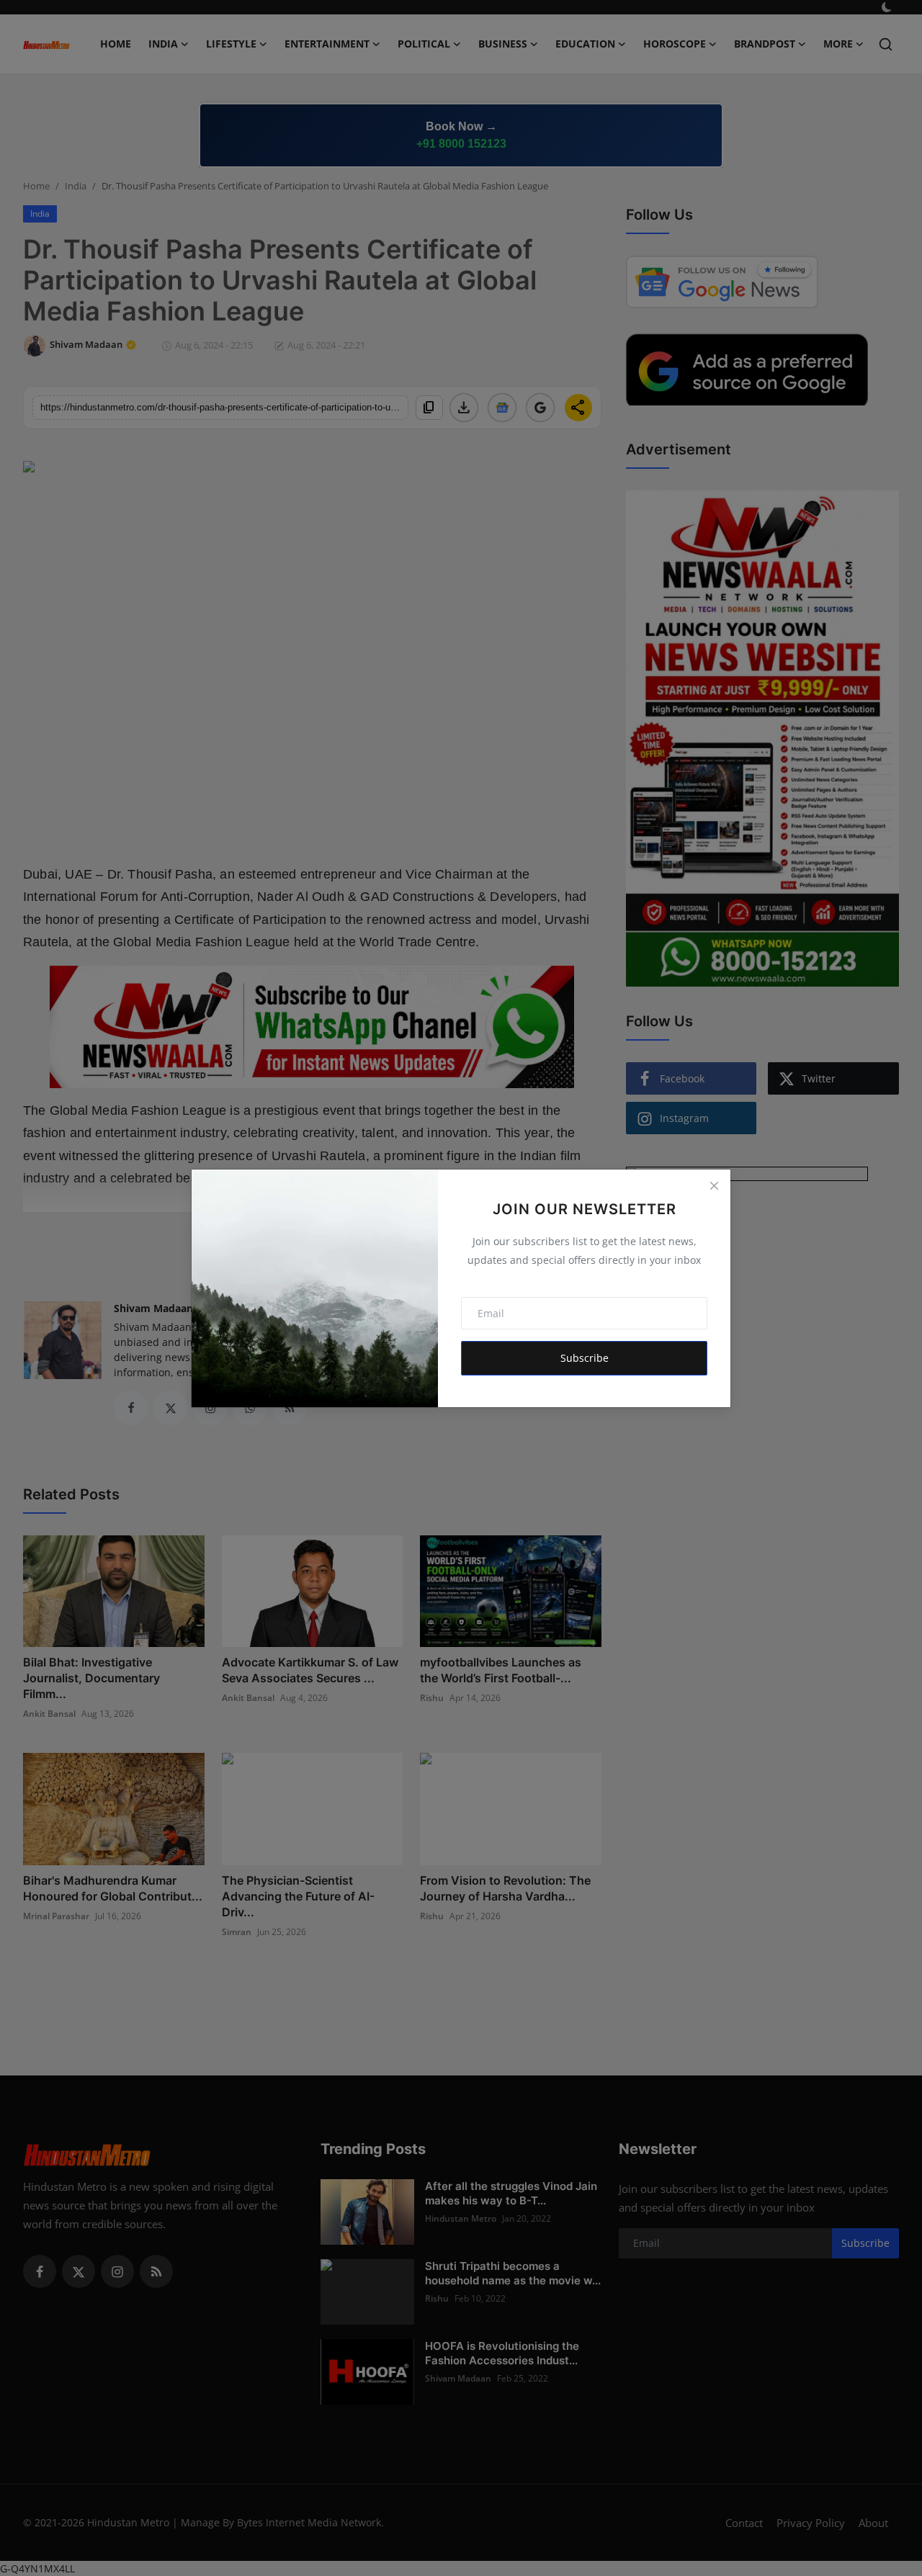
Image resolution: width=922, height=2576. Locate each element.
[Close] (714, 1186)
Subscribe (585, 1358)
